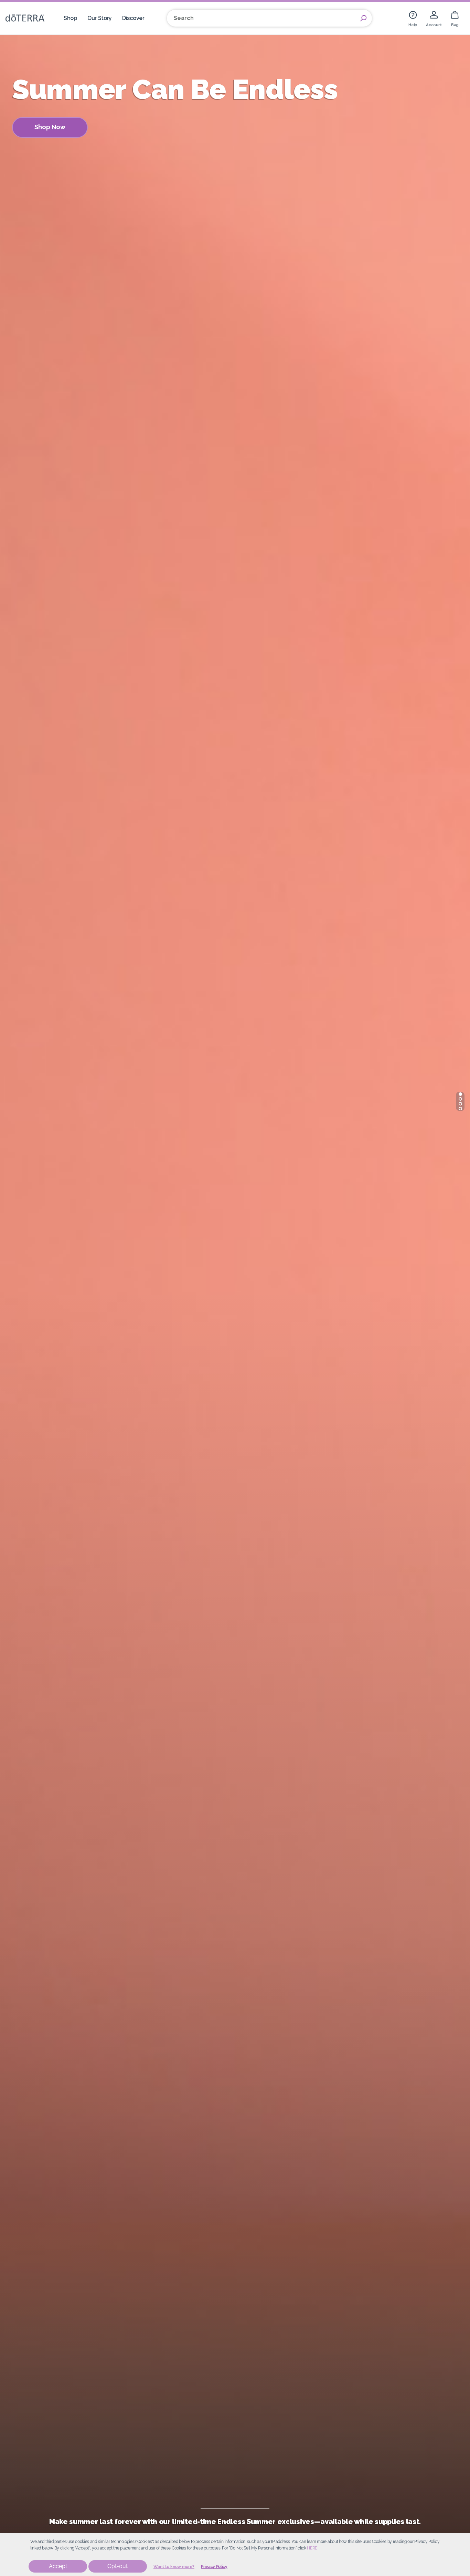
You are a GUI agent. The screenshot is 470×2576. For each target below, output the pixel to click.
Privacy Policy (214, 2567)
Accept (58, 2566)
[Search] (363, 18)
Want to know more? (174, 2567)
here (312, 2548)
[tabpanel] (235, 1288)
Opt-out (117, 2566)
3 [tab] (460, 1104)
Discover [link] (133, 18)
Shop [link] (70, 18)
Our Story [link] (100, 18)
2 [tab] (460, 1099)
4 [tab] (460, 1109)
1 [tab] (460, 1094)
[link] (413, 18)
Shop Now (50, 127)
